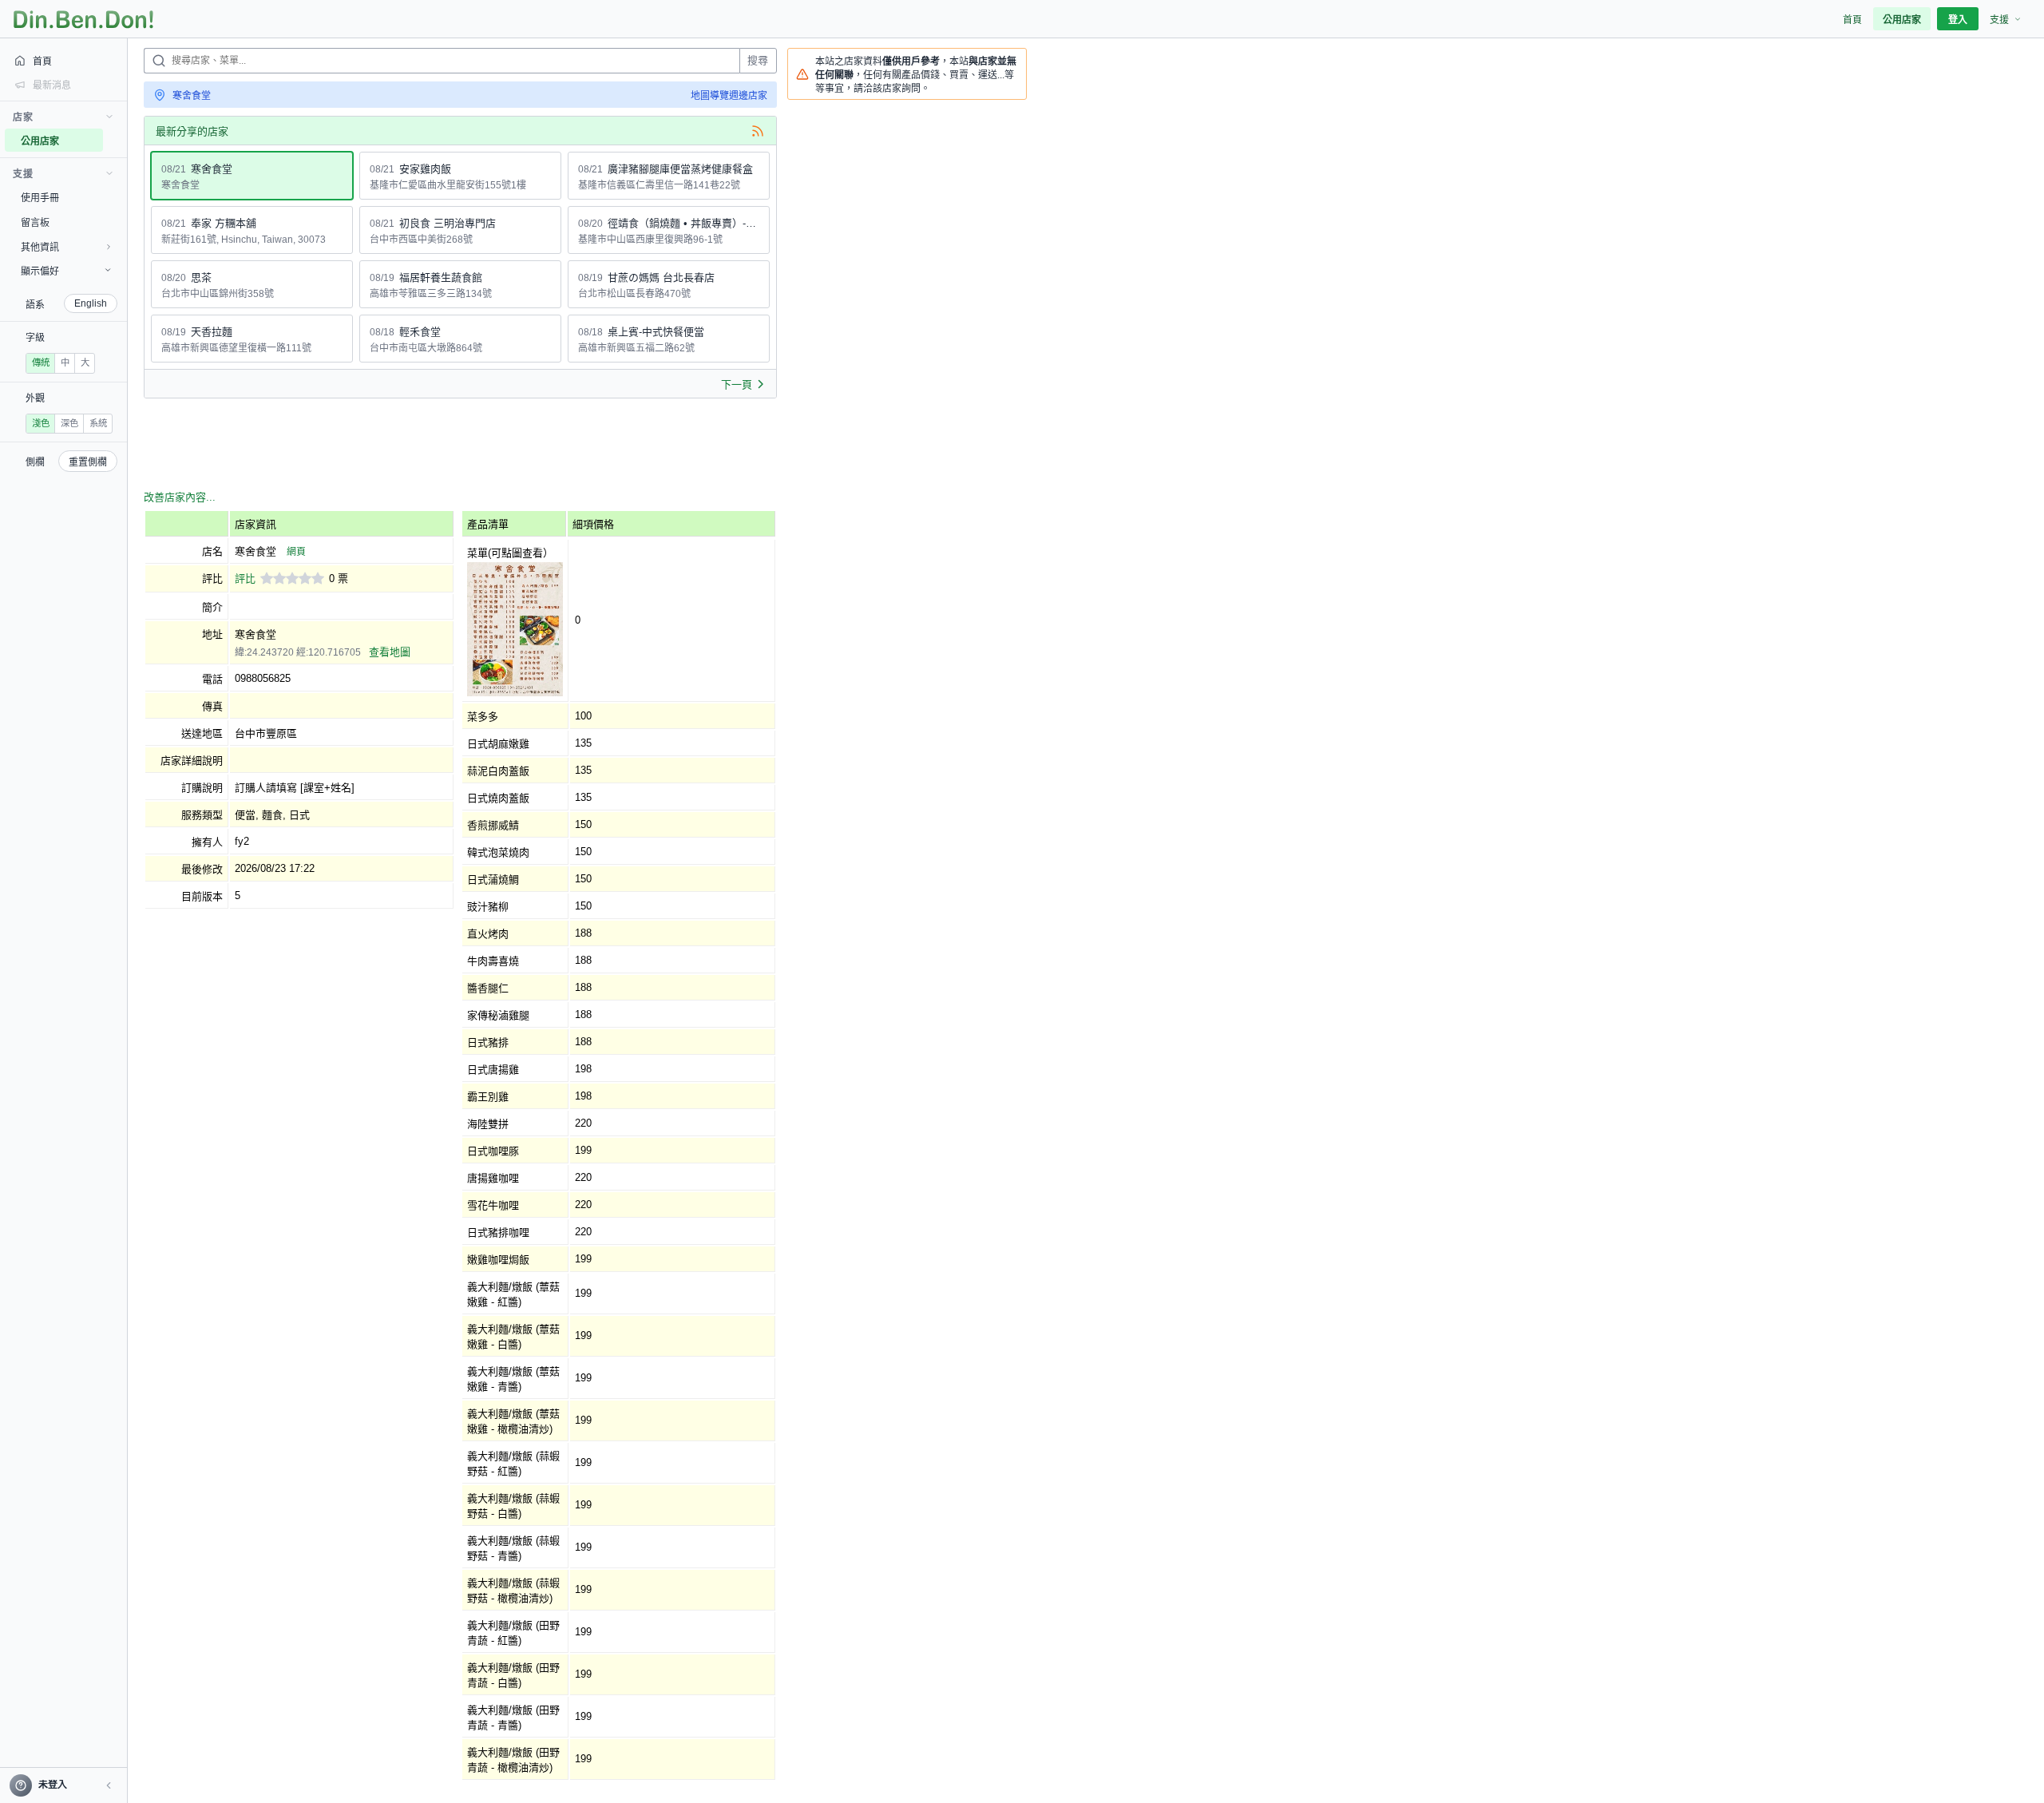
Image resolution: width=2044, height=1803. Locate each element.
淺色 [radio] (41, 423)
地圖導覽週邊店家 (729, 96)
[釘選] (116, 141)
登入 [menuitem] (1958, 20)
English (91, 303)
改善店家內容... (180, 497)
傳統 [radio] (41, 363)
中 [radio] (65, 363)
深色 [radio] (69, 423)
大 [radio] (85, 363)
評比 (245, 579)
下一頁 (737, 384)
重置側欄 (88, 462)
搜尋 (758, 60)
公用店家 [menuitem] (1902, 20)
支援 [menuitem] (1999, 20)
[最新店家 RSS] (758, 131)
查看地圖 (390, 652)
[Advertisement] (434, 446)
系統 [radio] (98, 423)
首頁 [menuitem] (1852, 20)
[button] (109, 1785)
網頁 (296, 552)
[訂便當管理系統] (83, 19)
